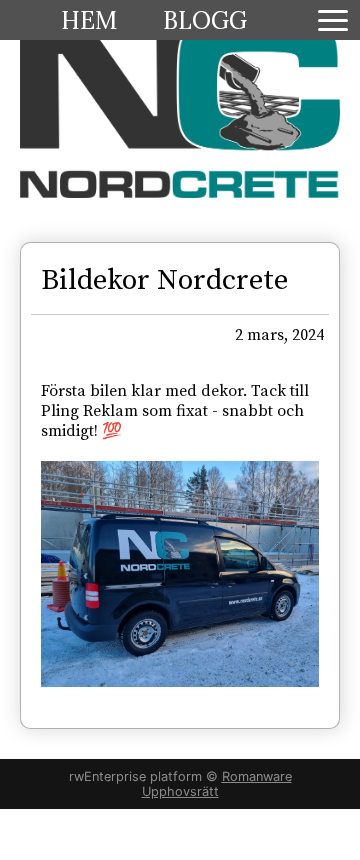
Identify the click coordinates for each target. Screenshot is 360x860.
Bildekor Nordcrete (164, 281)
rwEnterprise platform (135, 776)
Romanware (257, 776)
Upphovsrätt (180, 791)
